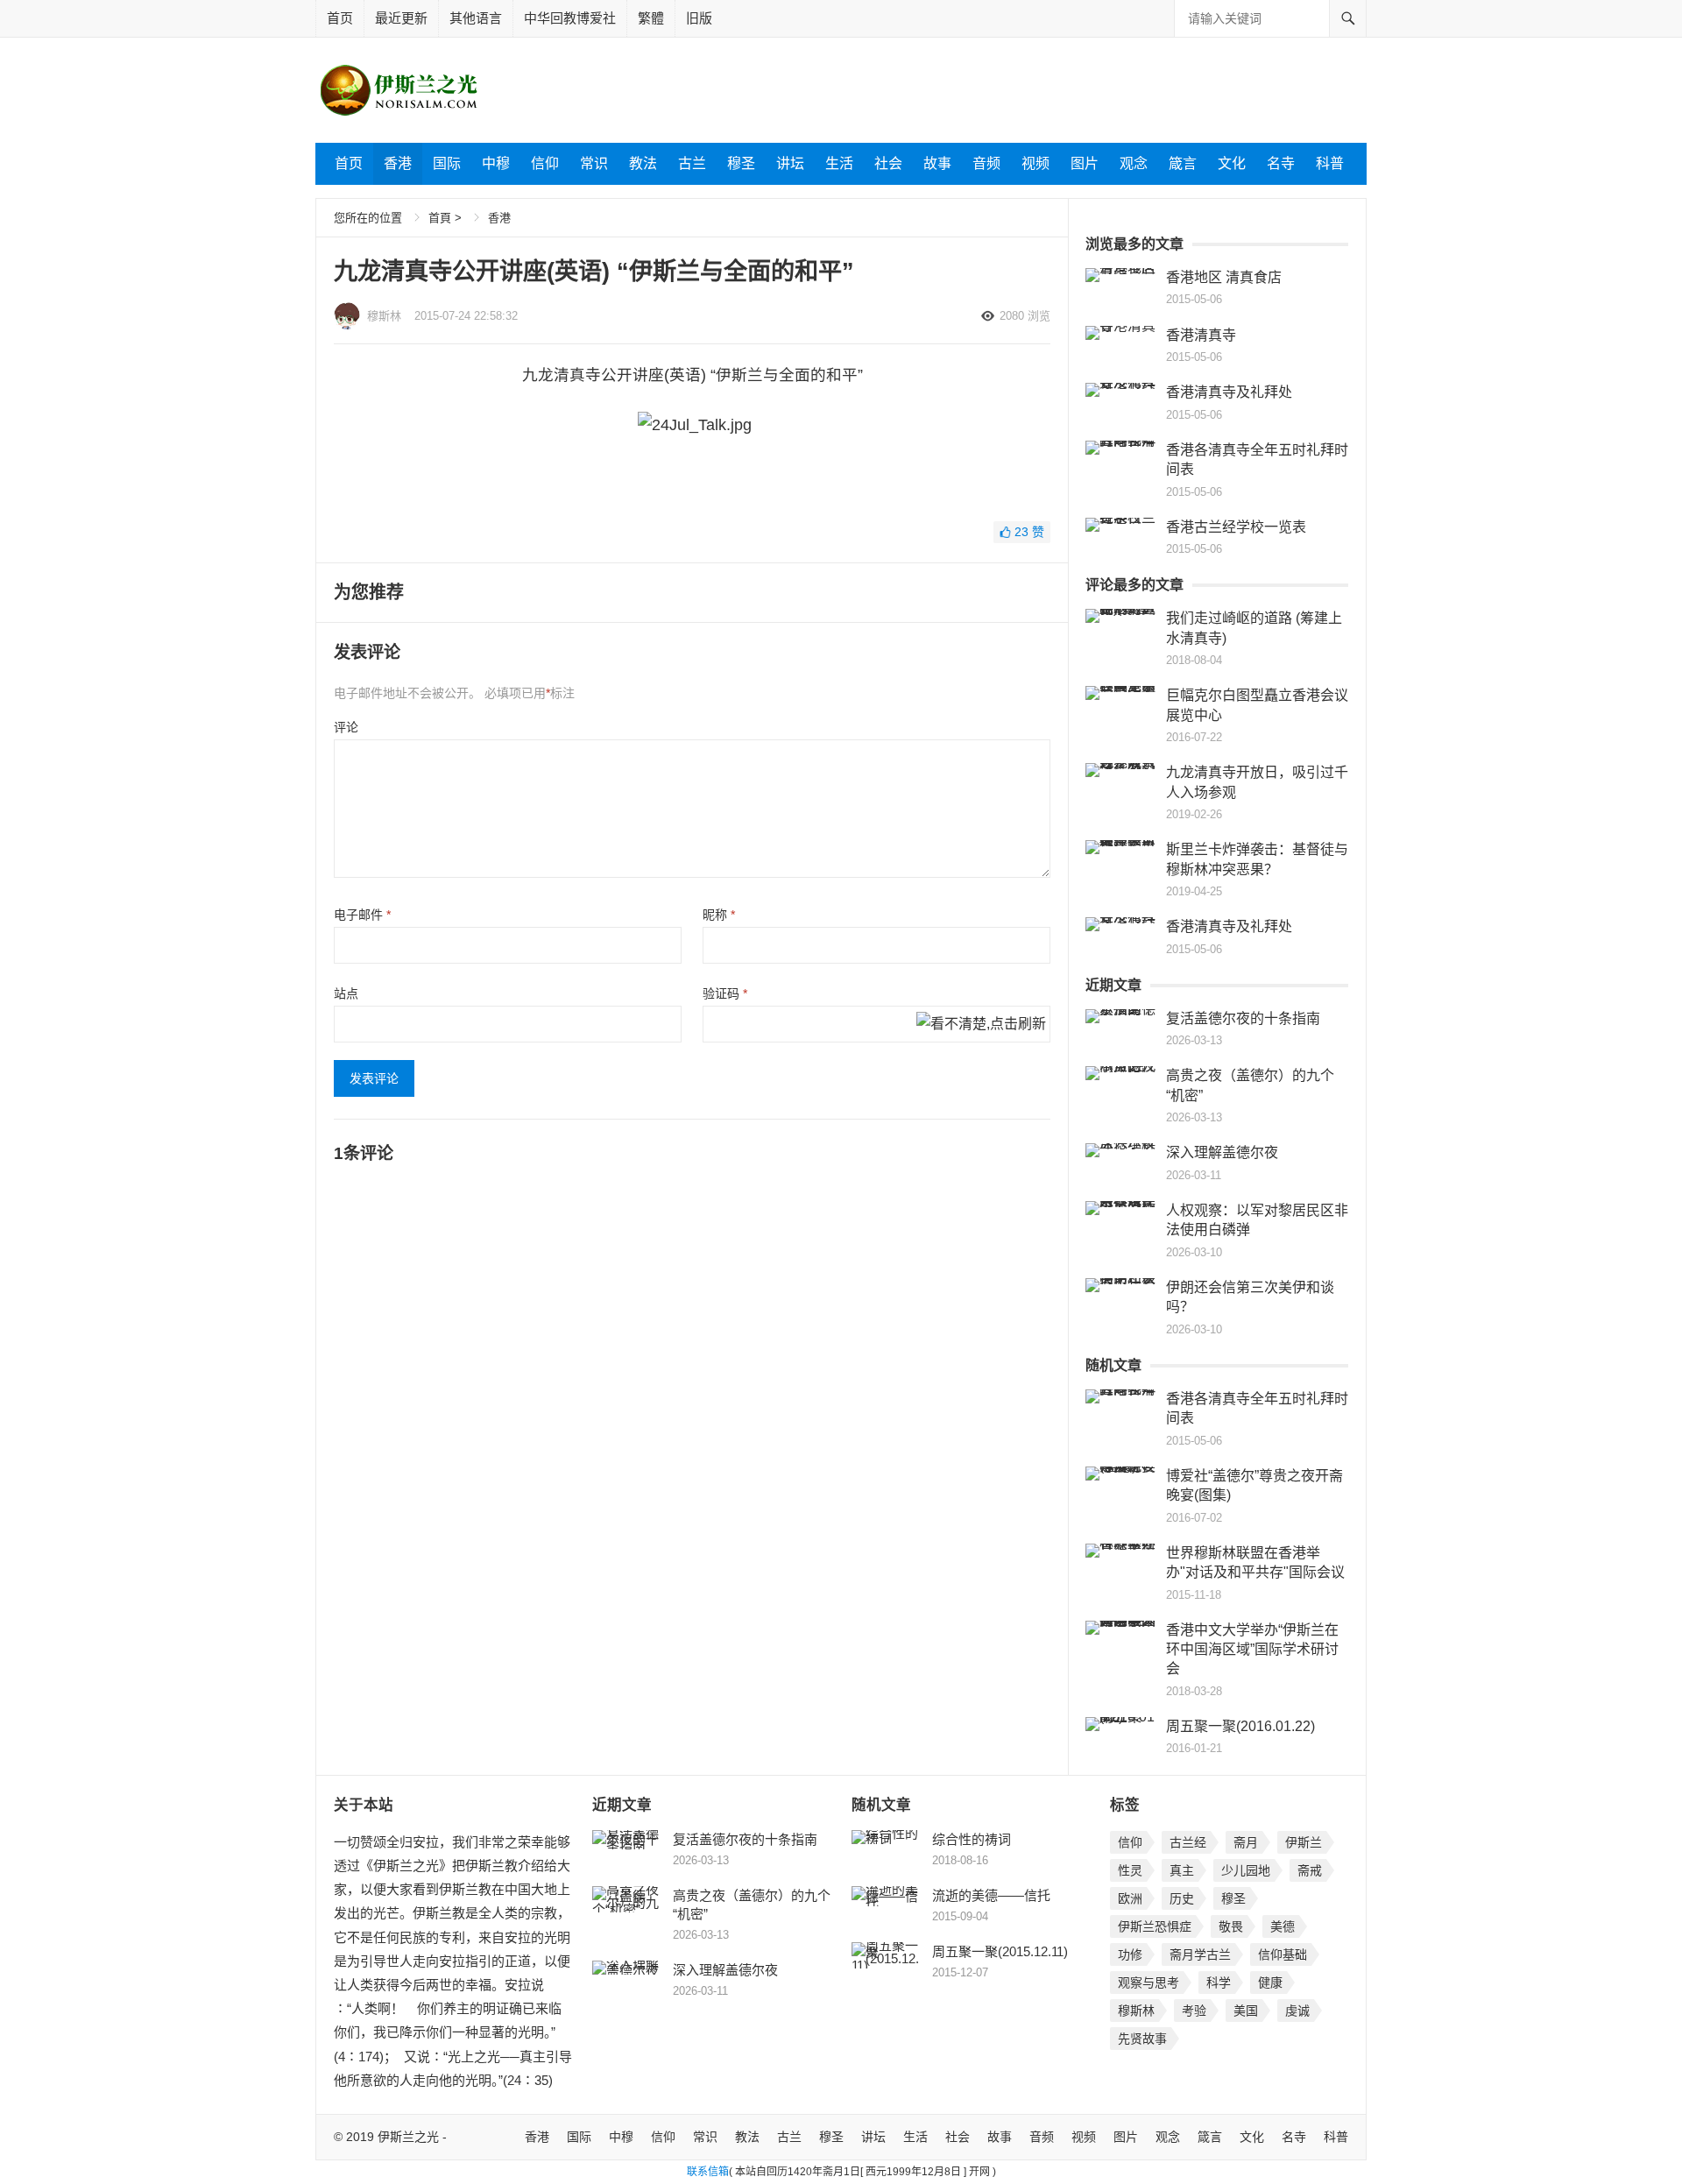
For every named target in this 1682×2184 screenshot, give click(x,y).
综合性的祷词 (972, 1839)
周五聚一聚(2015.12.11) (1000, 1951)
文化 (1232, 163)
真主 (1182, 1870)
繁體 (651, 18)
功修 (1130, 1954)
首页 (340, 18)
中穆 (496, 163)
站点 (346, 993)
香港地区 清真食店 (1224, 277)
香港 (398, 163)
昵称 (719, 915)
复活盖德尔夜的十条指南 (1243, 1018)
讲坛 (790, 163)
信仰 (545, 163)
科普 (1330, 163)
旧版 (699, 18)
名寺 (1281, 163)
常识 (594, 163)
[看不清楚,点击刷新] (981, 1025)
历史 (1182, 1898)
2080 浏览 (1025, 316)
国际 (447, 163)
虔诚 (1297, 2011)
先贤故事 (1142, 2039)
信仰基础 (1283, 1954)
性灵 (1130, 1870)
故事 (937, 163)
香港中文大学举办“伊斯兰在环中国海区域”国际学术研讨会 (1252, 1650)
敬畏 (1231, 1926)
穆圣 (741, 163)
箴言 (1183, 163)
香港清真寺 (1201, 335)
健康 (1270, 1983)
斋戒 (1310, 1870)
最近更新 (401, 18)
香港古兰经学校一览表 (1236, 527)
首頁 (440, 218)
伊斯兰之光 (408, 2137)
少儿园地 (1246, 1870)
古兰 (692, 163)
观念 (1134, 163)
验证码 (725, 993)
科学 (1219, 1983)
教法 (643, 163)
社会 (888, 163)
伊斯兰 (1304, 1842)
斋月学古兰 (1200, 1954)
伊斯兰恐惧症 (1155, 1926)
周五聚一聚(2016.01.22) (1240, 1726)
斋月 (1246, 1842)
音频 (986, 163)
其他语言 (476, 18)
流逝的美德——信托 (991, 1895)
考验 (1194, 2011)
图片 (1085, 163)
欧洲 (1130, 1898)
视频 (1035, 163)
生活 (839, 163)
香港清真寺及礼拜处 (1229, 392)
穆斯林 (384, 316)
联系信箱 (708, 2172)
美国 (1246, 2011)
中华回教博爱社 (570, 18)
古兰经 (1188, 1842)
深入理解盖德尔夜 (1222, 1152)
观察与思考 (1148, 1983)
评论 (346, 727)
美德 (1283, 1926)
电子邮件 (362, 915)
